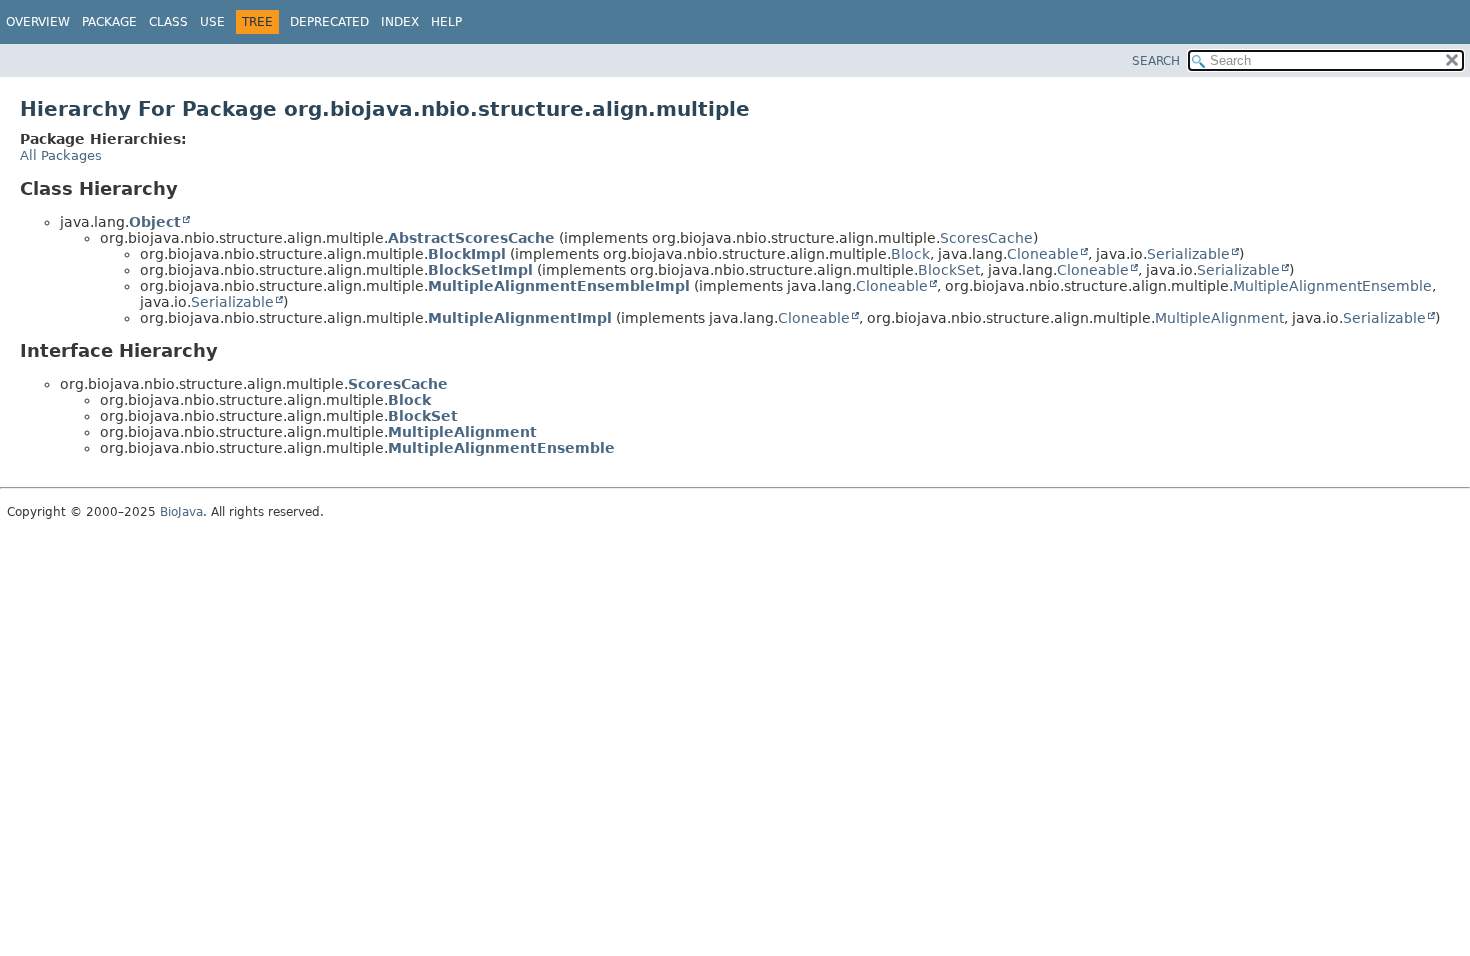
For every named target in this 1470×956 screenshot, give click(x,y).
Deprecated (329, 22)
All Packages (61, 155)
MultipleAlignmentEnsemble (1332, 286)
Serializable (1188, 254)
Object (155, 222)
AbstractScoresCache (471, 238)
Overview (38, 22)
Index (400, 22)
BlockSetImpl (480, 270)
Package (109, 22)
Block (910, 254)
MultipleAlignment (1219, 318)
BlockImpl (467, 254)
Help (446, 22)
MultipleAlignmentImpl (520, 318)
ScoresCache (986, 238)
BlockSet (949, 270)
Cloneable (1043, 254)
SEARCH (1156, 61)
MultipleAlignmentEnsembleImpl (559, 286)
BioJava (181, 512)
